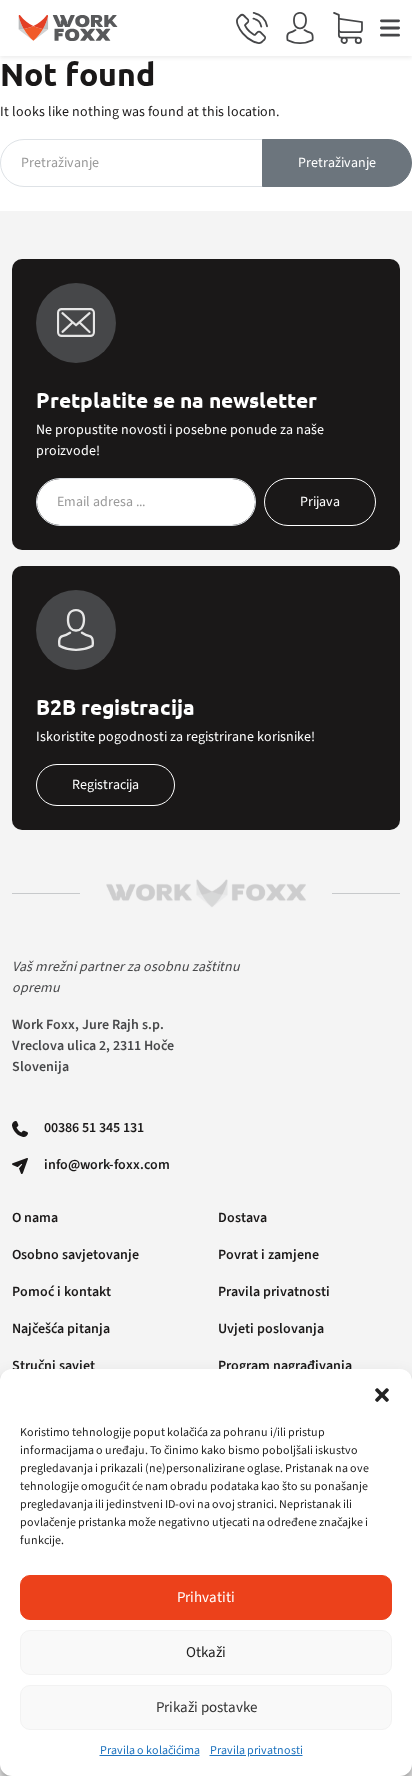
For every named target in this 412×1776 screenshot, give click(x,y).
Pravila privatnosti (256, 1750)
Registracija (105, 785)
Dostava (242, 1218)
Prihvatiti (206, 1597)
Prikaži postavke (206, 1707)
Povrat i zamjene (268, 1255)
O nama (35, 1218)
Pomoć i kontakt (61, 1292)
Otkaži (206, 1652)
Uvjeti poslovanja (271, 1329)
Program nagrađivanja (285, 1366)
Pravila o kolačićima (150, 1750)
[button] (382, 1394)
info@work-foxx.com (107, 1165)
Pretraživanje (337, 163)
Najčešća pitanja (61, 1329)
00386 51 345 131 (94, 1128)
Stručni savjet (53, 1366)
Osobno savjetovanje (75, 1255)
